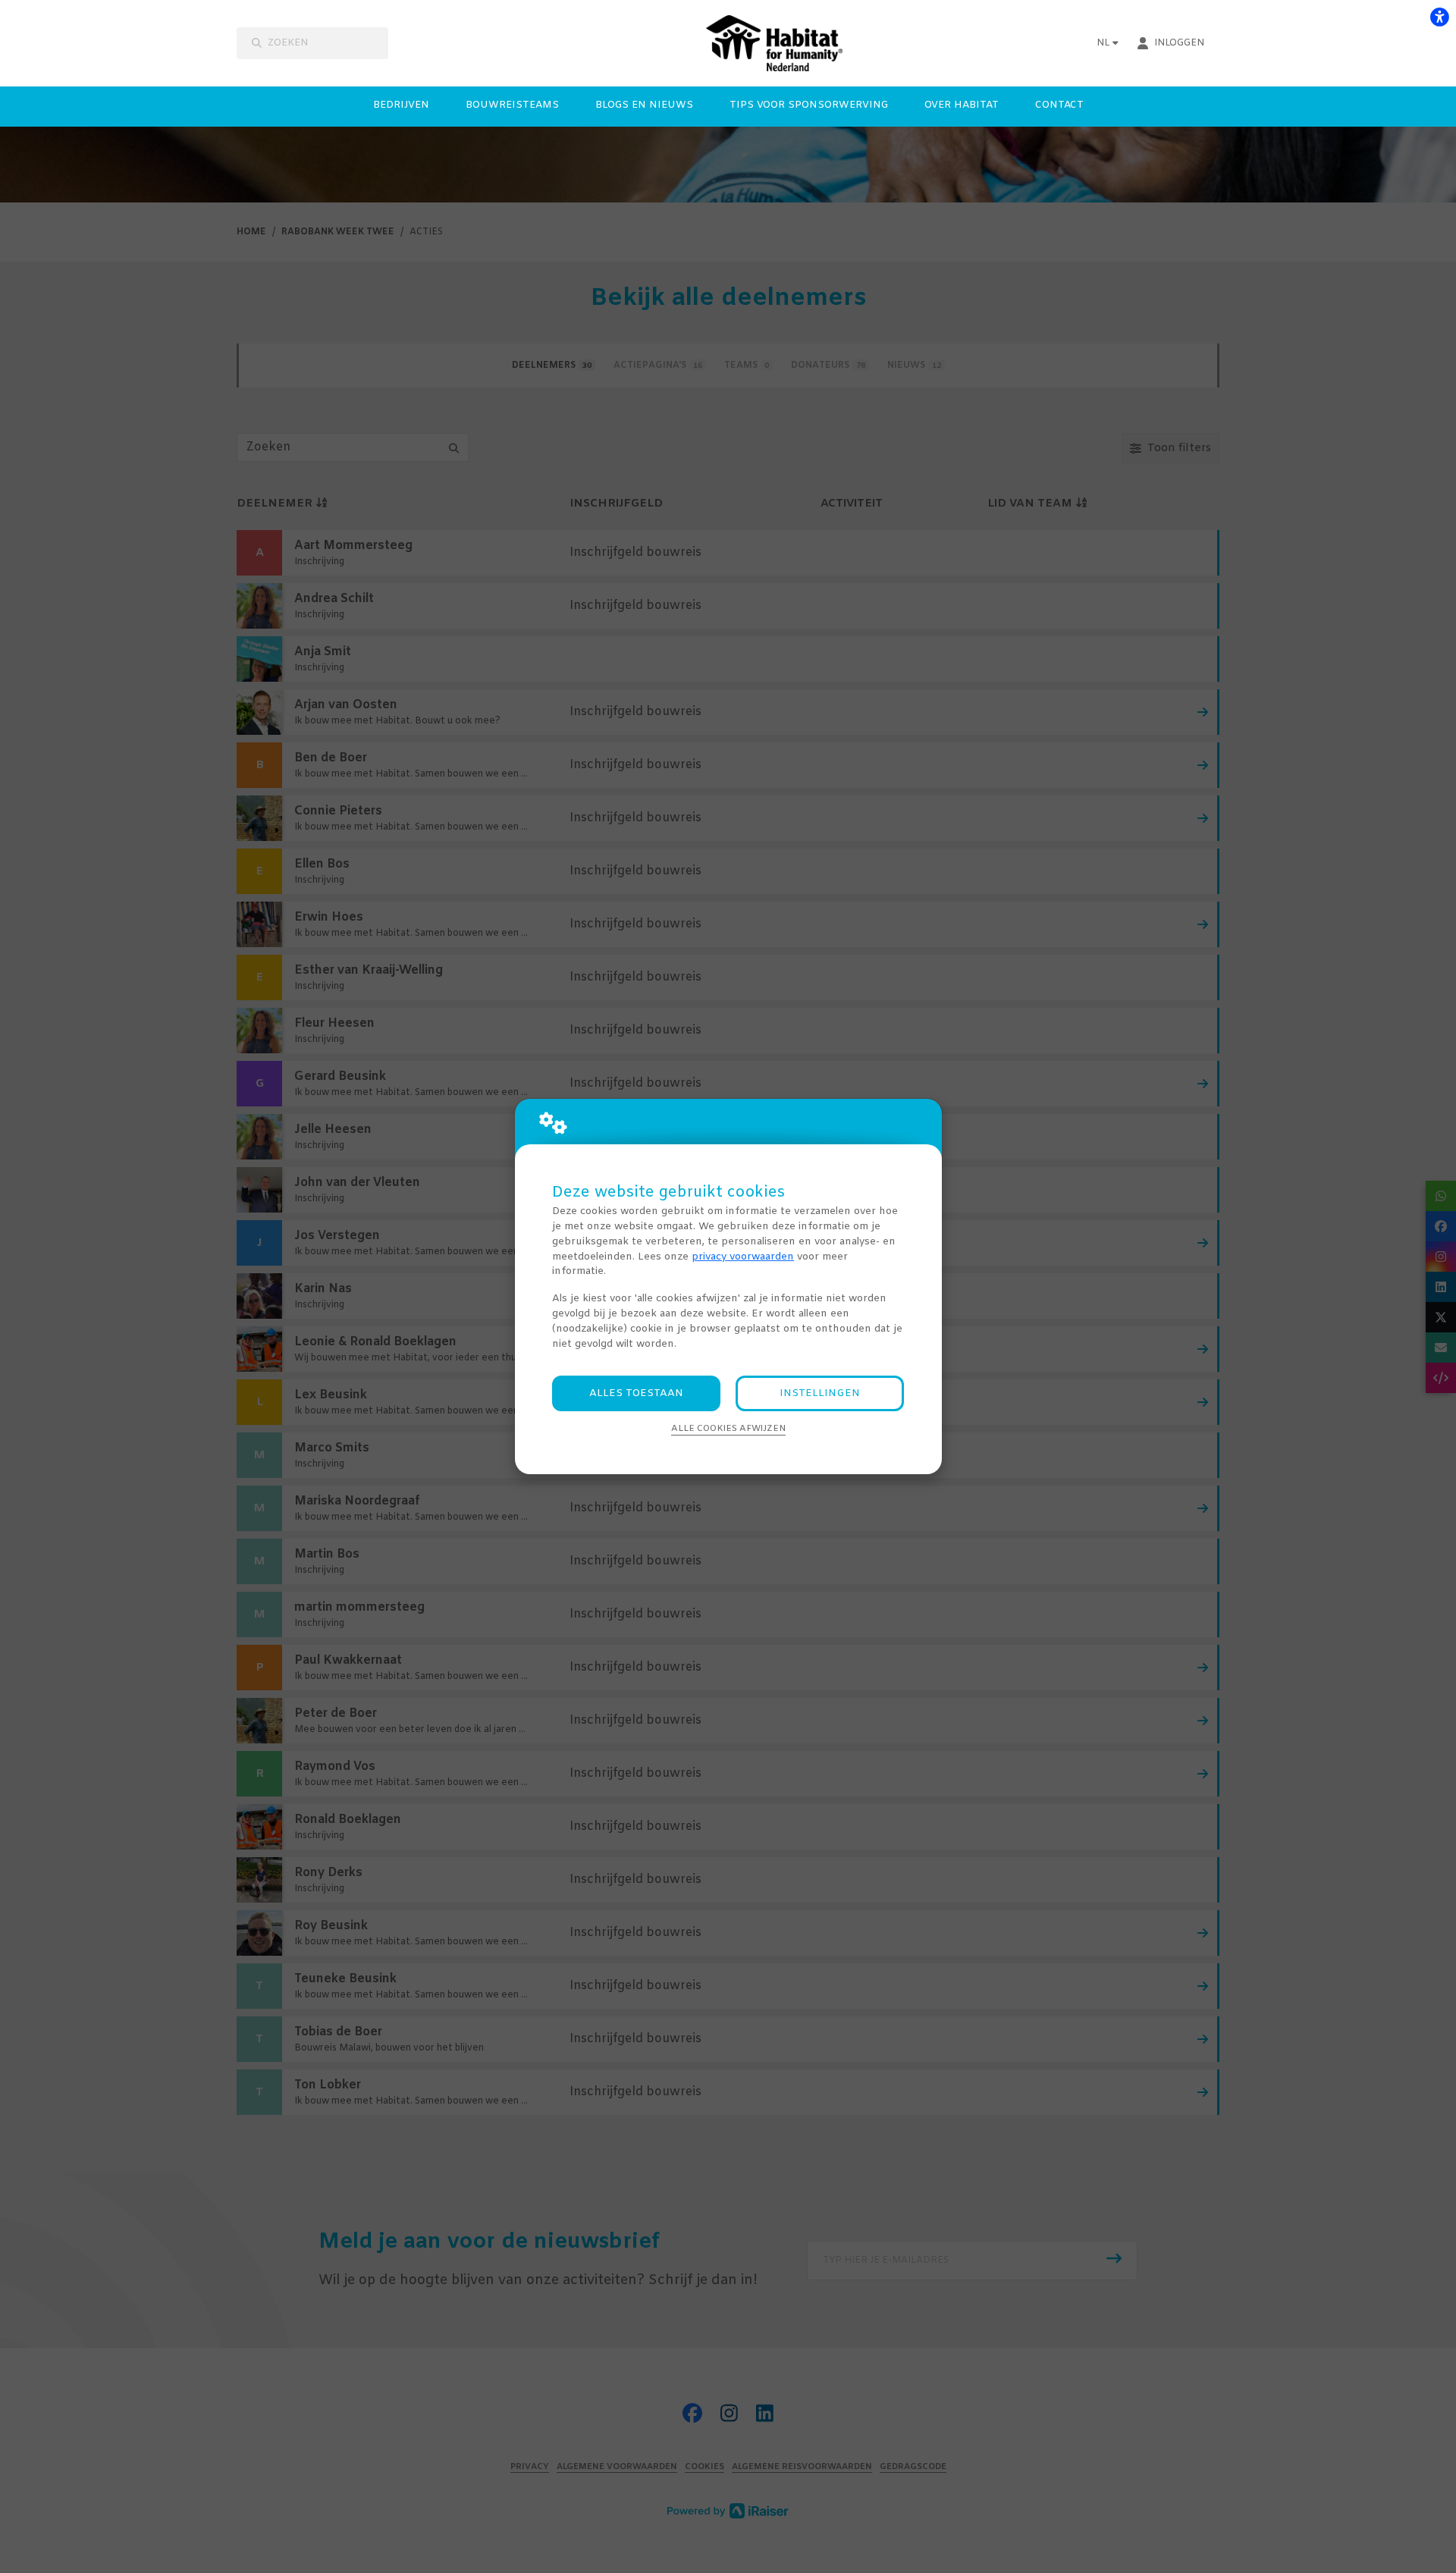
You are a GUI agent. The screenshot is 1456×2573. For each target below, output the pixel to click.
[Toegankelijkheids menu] (1439, 17)
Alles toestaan (636, 1393)
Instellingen (820, 1393)
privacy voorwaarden (743, 1257)
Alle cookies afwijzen (728, 1429)
